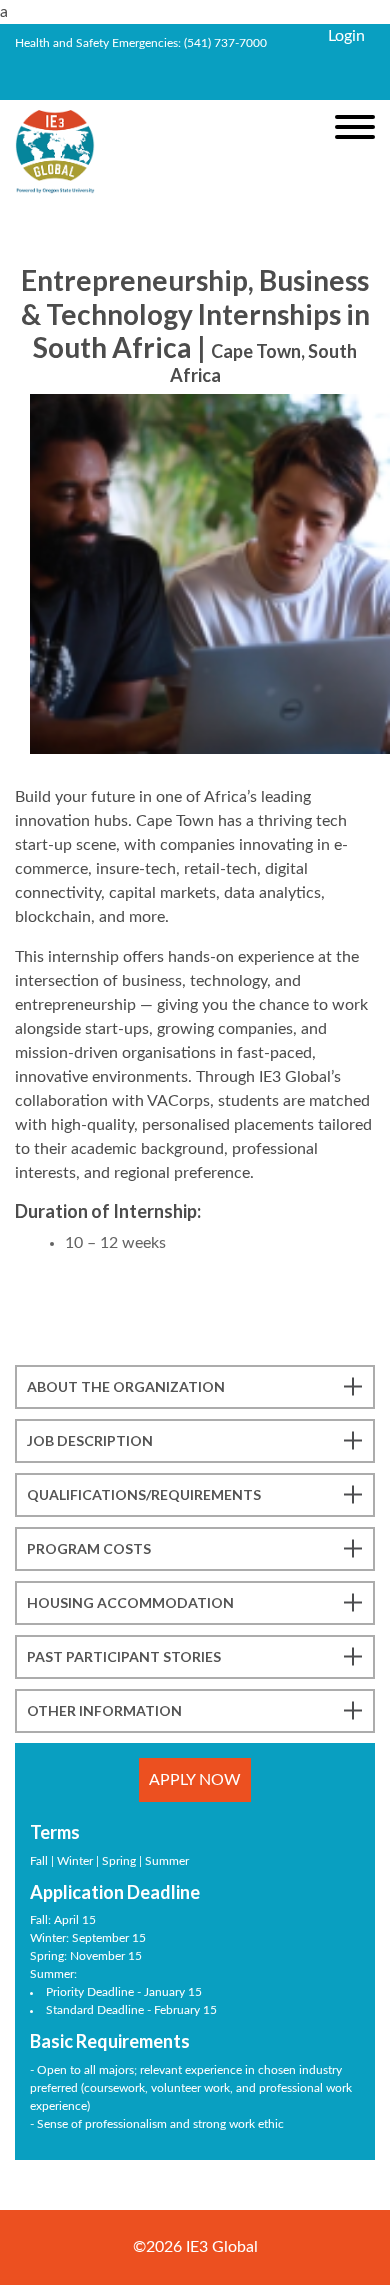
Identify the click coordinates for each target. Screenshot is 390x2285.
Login (346, 36)
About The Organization (126, 1386)
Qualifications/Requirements (144, 1494)
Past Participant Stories (124, 1656)
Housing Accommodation (130, 1602)
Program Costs (89, 1548)
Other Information (104, 1710)
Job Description (90, 1440)
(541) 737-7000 (225, 43)
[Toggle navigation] (355, 127)
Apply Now (195, 1780)
